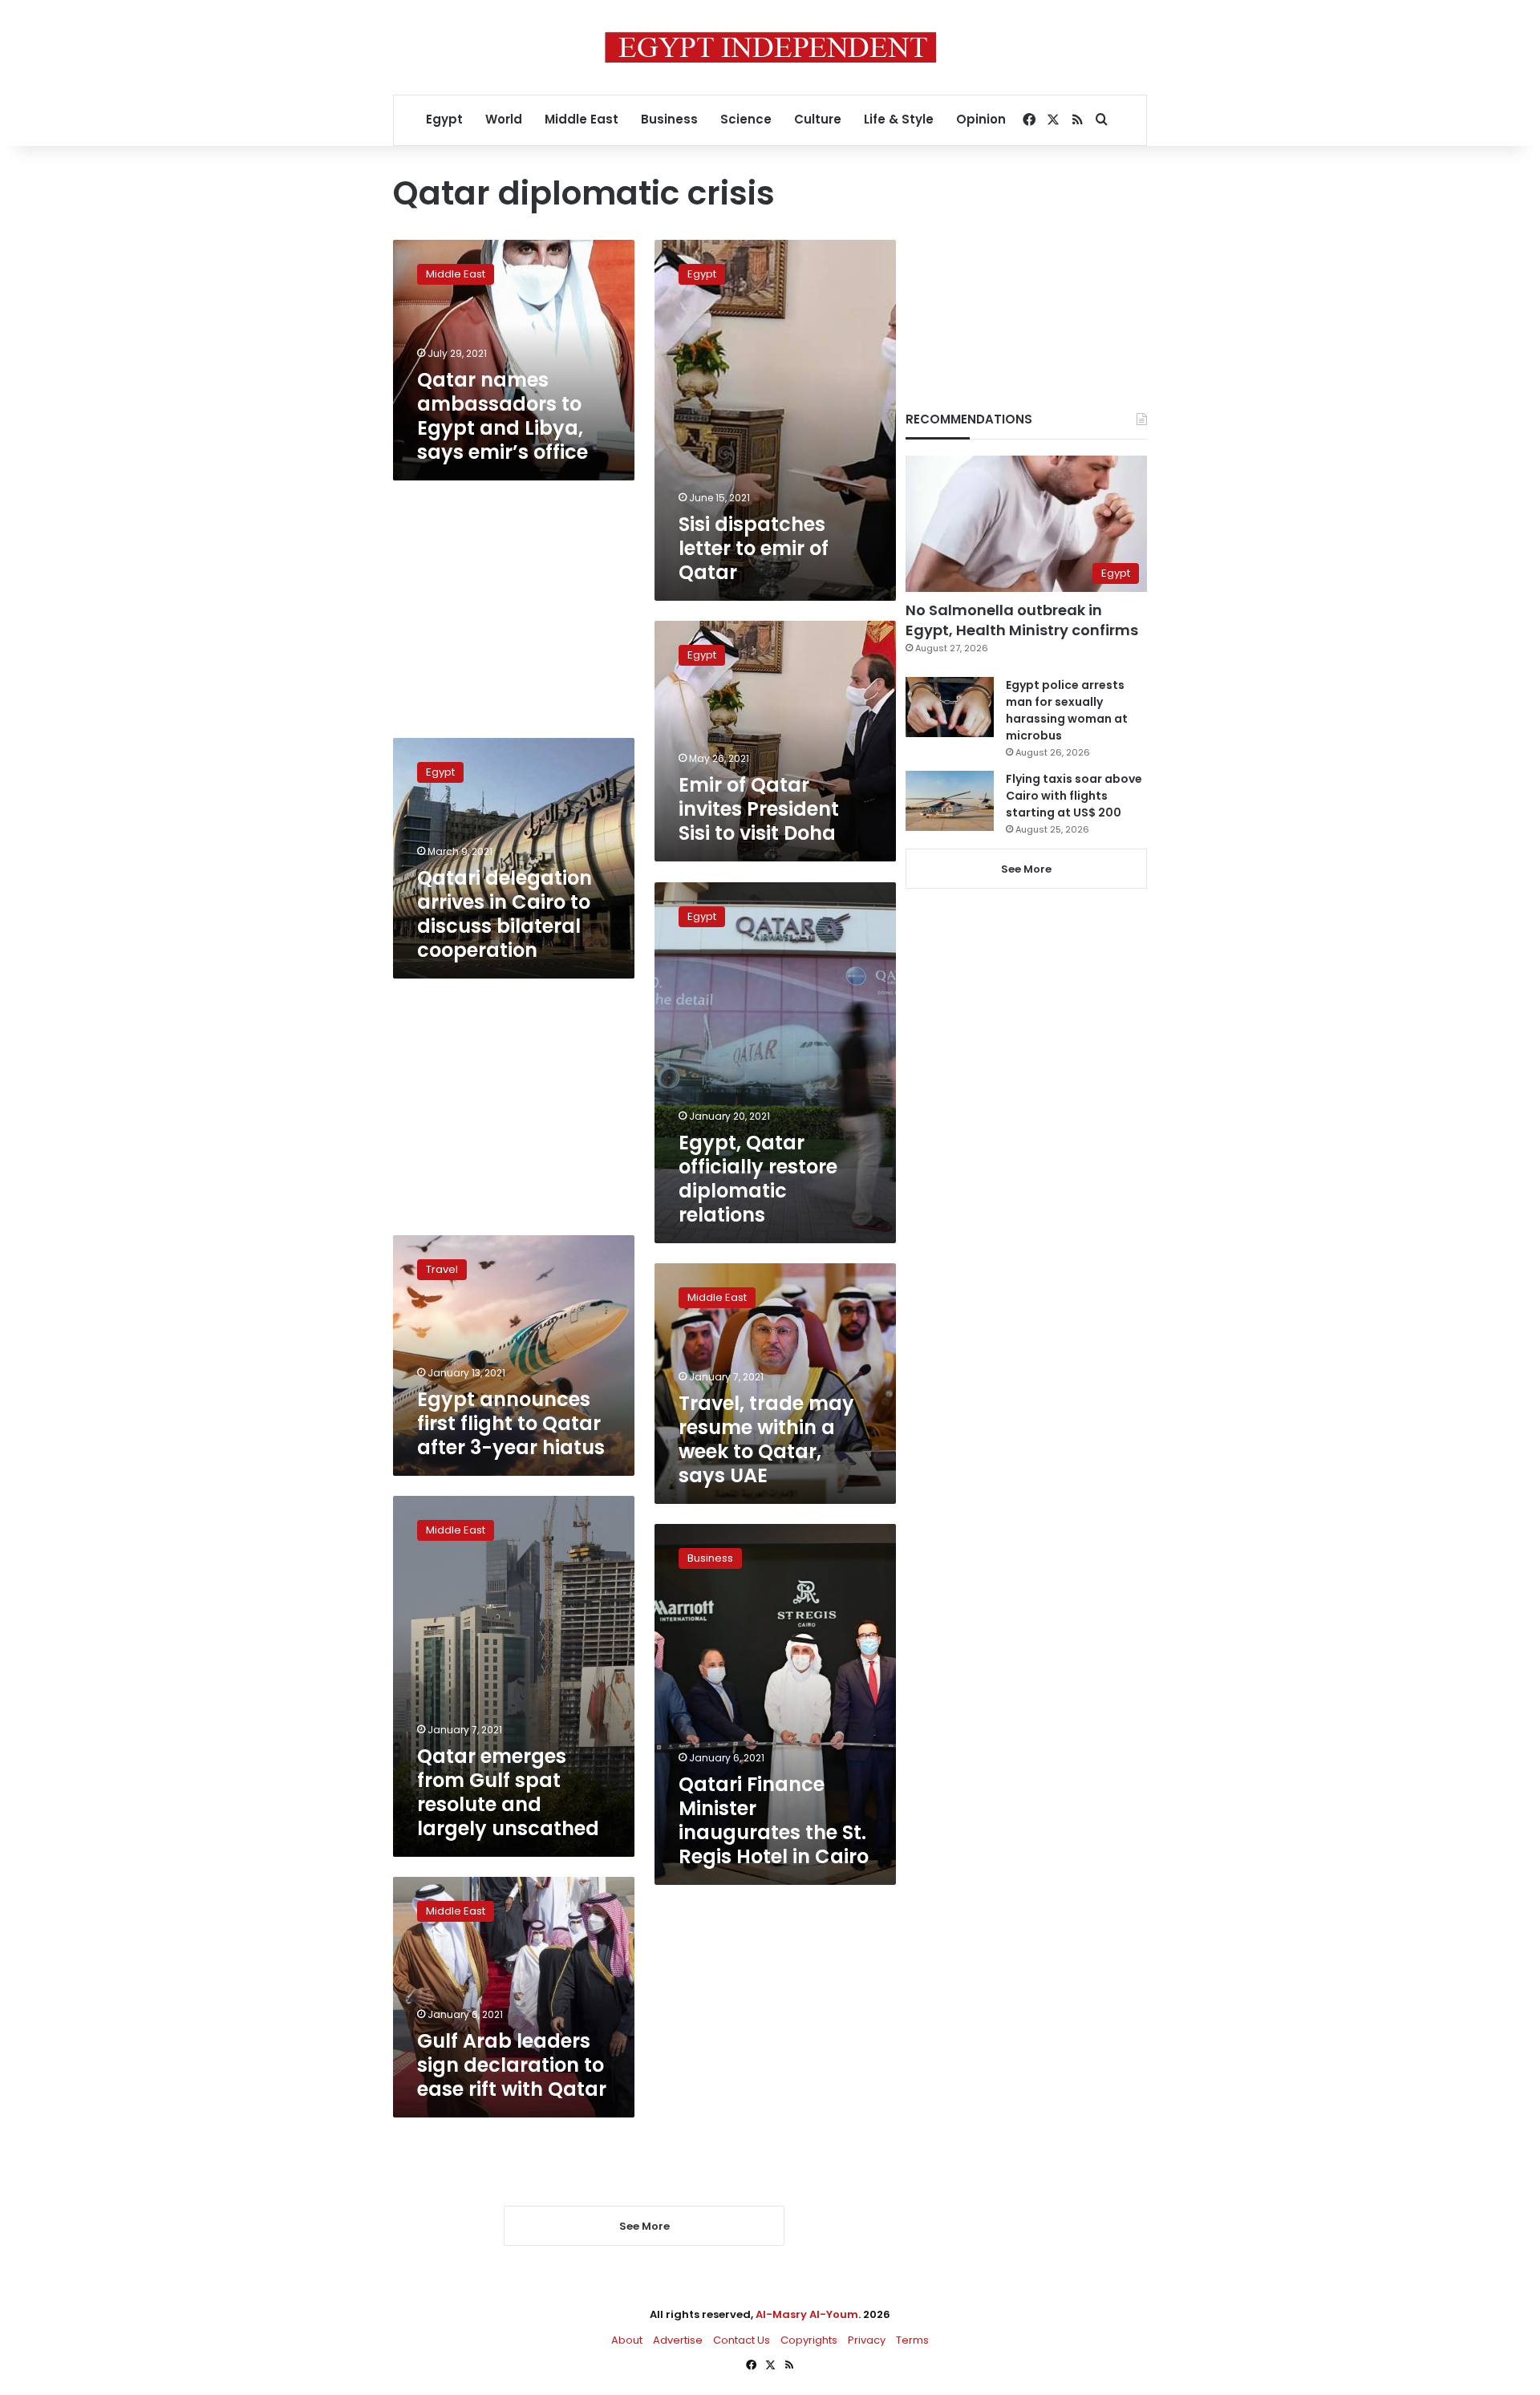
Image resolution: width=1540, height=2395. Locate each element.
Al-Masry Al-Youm (807, 2314)
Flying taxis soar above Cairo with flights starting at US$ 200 (1074, 796)
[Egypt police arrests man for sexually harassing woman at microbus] (950, 707)
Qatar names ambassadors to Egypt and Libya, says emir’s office (503, 416)
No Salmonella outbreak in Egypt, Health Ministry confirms (1022, 620)
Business (669, 119)
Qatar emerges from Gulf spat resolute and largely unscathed (508, 1792)
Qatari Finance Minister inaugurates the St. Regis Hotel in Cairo (774, 1820)
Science (746, 119)
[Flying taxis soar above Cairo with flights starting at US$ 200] (950, 801)
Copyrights (809, 2340)
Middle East (582, 119)
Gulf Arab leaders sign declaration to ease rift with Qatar (512, 2065)
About (627, 2340)
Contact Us (742, 2340)
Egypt (444, 119)
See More (1026, 869)
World (504, 119)
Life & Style (899, 119)
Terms (912, 2340)
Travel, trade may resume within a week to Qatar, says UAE (766, 1439)
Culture (818, 119)
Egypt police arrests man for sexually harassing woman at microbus (1067, 710)
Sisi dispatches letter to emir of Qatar (754, 548)
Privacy (867, 2340)
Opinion (981, 119)
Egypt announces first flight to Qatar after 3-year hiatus (511, 1423)
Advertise (678, 2340)
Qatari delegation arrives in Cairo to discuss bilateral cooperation (505, 914)
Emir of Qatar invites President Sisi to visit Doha (759, 809)
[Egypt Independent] (770, 47)
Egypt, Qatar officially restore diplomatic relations (758, 1179)
